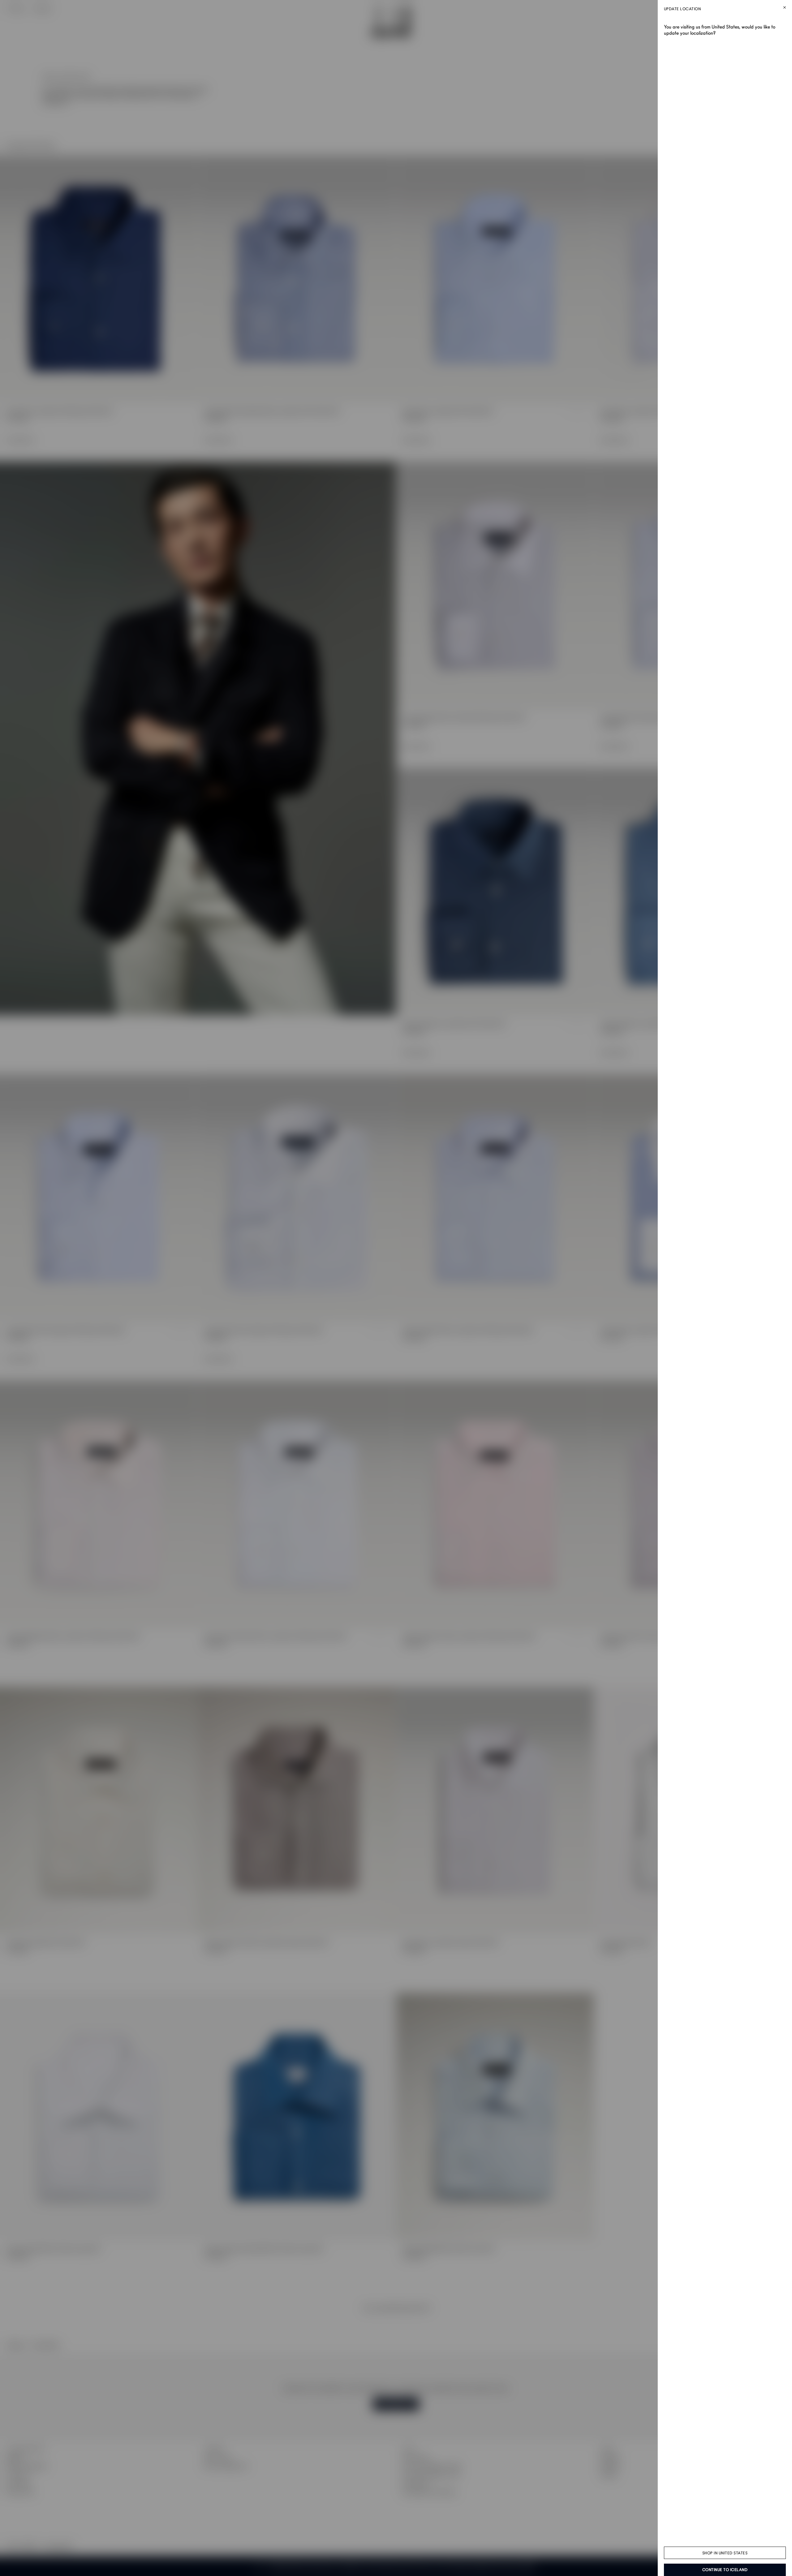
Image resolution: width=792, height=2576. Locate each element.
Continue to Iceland (725, 2570)
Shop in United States (725, 2553)
